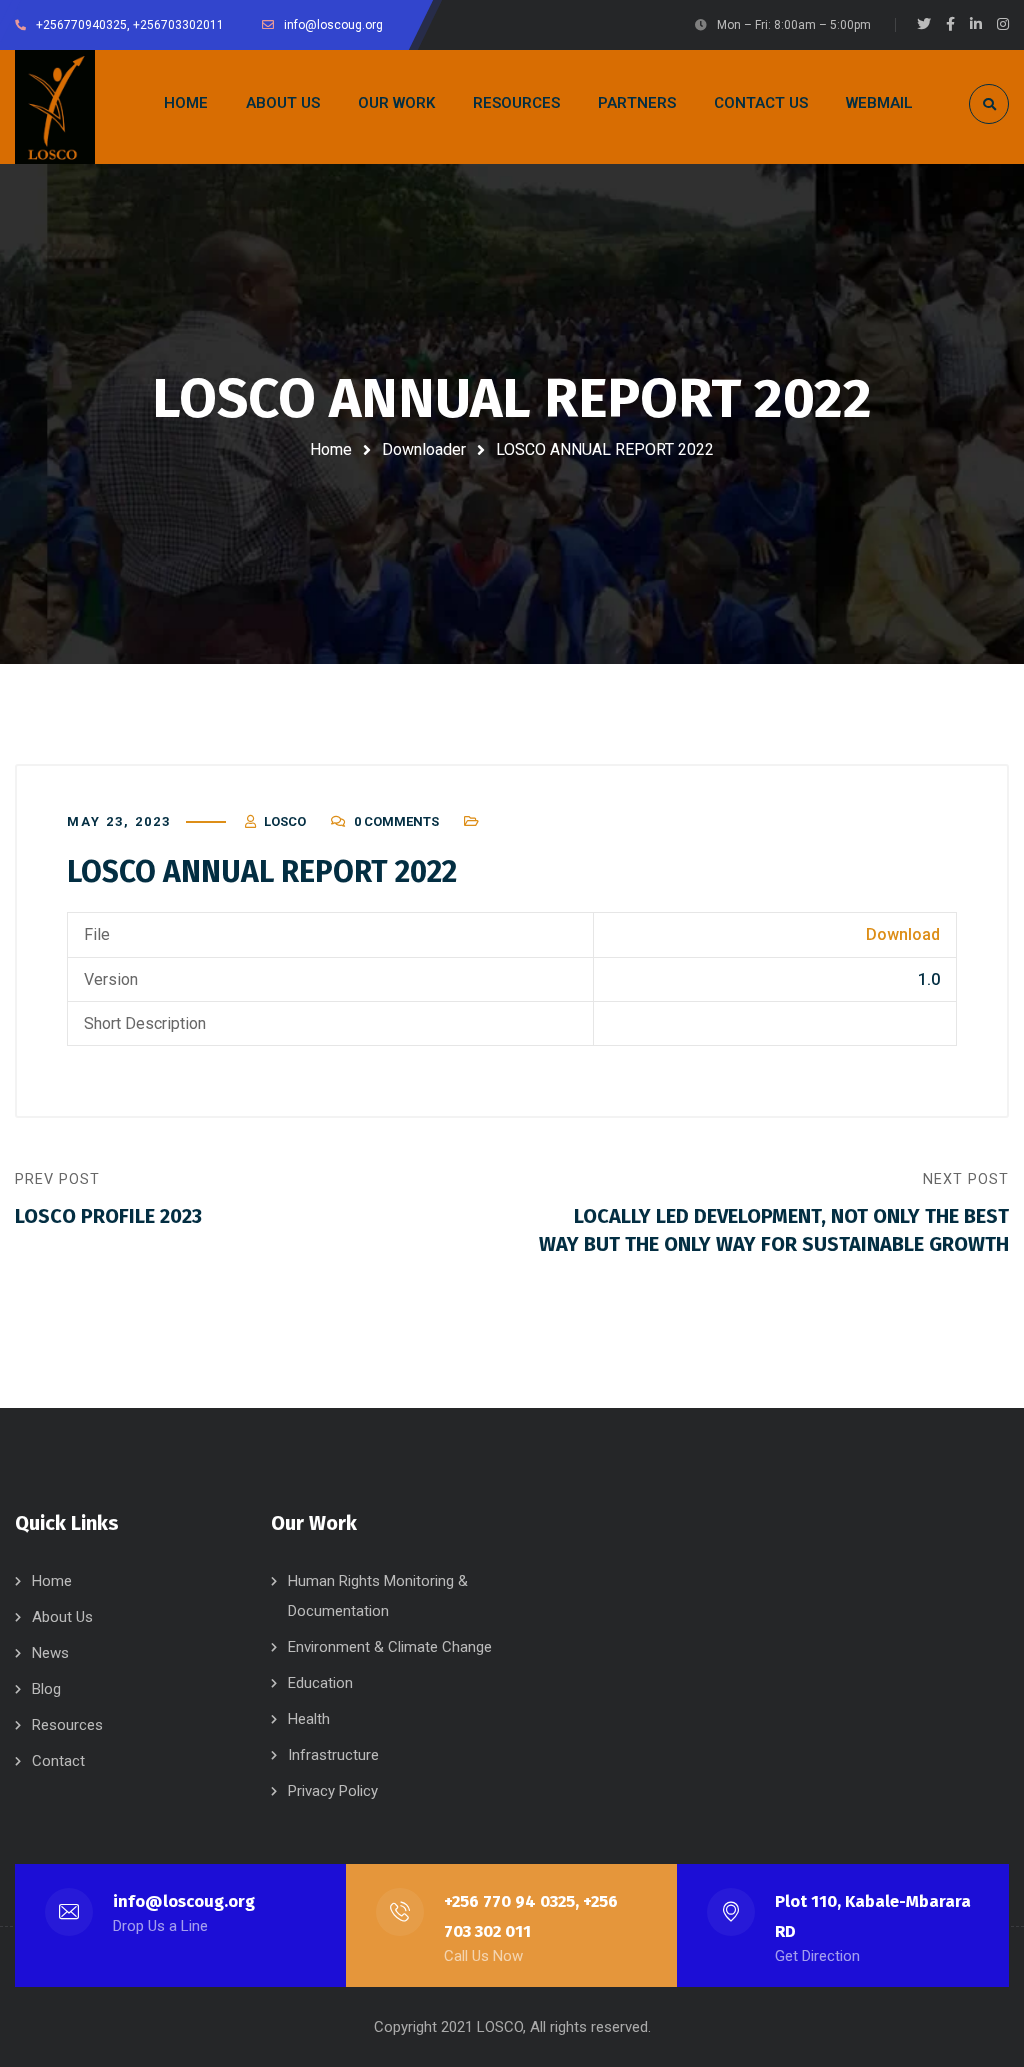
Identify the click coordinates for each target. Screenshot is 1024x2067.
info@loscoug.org (184, 1901)
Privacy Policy (333, 1791)
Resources (67, 1725)
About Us (62, 1617)
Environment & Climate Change (390, 1647)
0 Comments (396, 821)
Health (309, 1719)
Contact (58, 1761)
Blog (46, 1689)
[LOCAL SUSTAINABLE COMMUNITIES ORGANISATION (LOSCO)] (55, 107)
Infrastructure (333, 1755)
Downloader (424, 449)
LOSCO (285, 821)
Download (903, 934)
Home (331, 449)
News (50, 1653)
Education (320, 1683)
